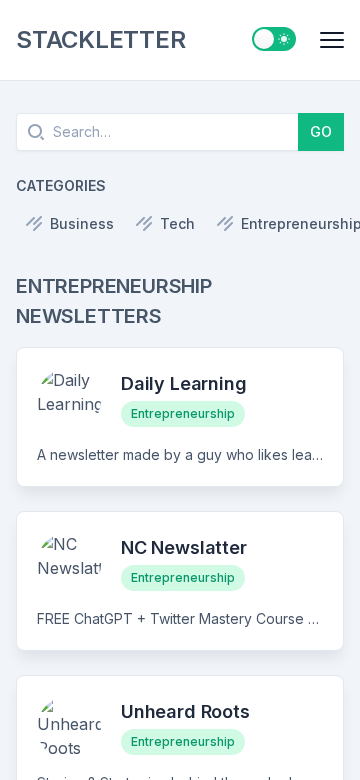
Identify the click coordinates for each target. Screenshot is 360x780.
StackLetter (100, 39)
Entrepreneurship (183, 413)
